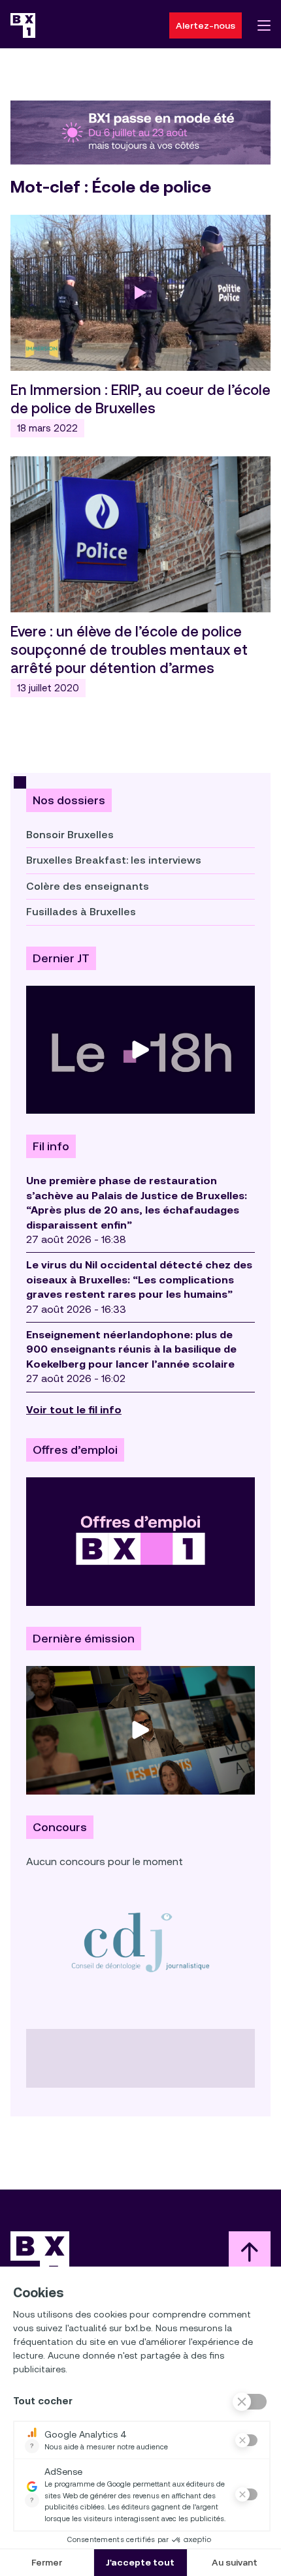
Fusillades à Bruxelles (81, 912)
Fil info (51, 1146)
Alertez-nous (206, 25)
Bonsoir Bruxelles (70, 835)
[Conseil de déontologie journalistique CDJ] (140, 1942)
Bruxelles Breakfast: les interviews (114, 860)
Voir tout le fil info (74, 1410)
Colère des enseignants (88, 886)
